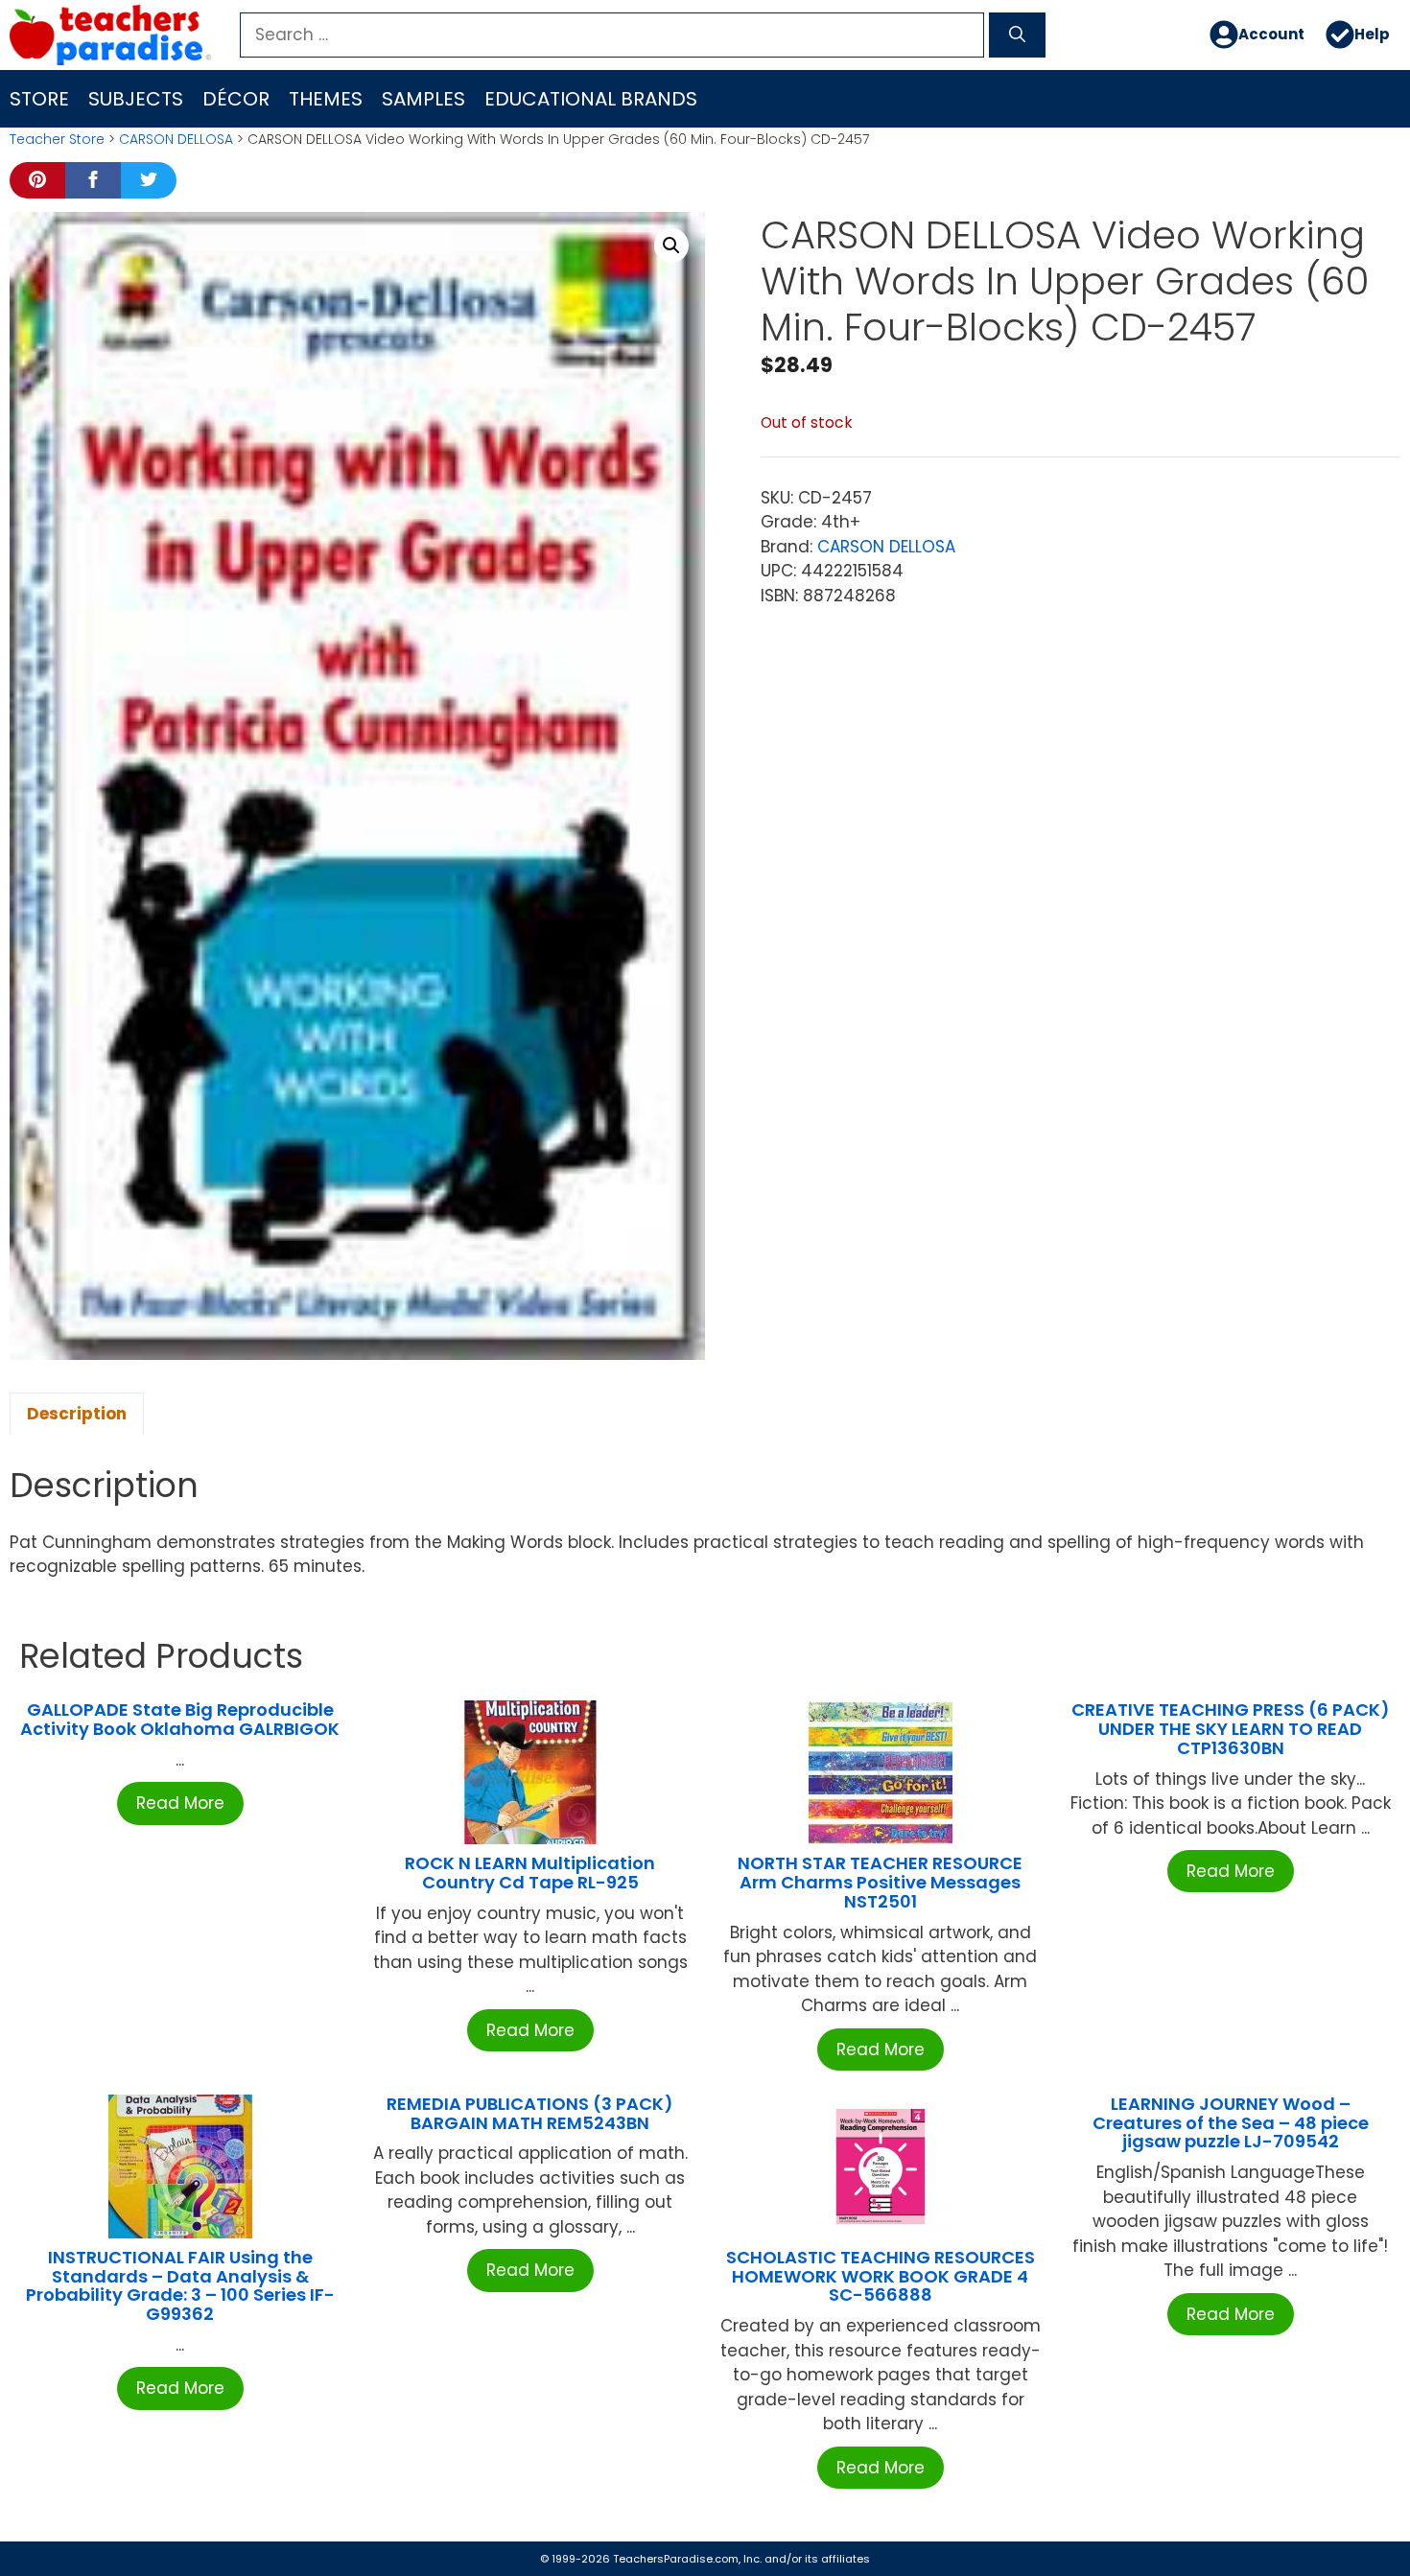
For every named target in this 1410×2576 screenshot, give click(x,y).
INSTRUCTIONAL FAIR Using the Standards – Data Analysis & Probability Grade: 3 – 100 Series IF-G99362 (180, 2285)
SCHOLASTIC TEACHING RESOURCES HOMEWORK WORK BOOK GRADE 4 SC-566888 (881, 2276)
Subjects (136, 99)
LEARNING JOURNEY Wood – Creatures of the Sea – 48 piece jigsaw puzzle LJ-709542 (1231, 2123)
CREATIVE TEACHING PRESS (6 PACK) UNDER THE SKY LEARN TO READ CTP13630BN (1231, 1729)
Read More (180, 1803)
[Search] (1017, 35)
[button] (671, 246)
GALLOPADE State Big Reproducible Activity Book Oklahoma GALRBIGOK (180, 1719)
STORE (39, 99)
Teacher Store (57, 139)
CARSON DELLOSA (176, 139)
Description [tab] (77, 1414)
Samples (423, 99)
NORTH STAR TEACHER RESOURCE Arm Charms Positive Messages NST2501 (880, 1882)
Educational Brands (591, 99)
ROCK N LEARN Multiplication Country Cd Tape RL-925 (530, 1873)
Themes (326, 99)
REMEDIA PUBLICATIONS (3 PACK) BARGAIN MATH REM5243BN (530, 2113)
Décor (236, 99)
